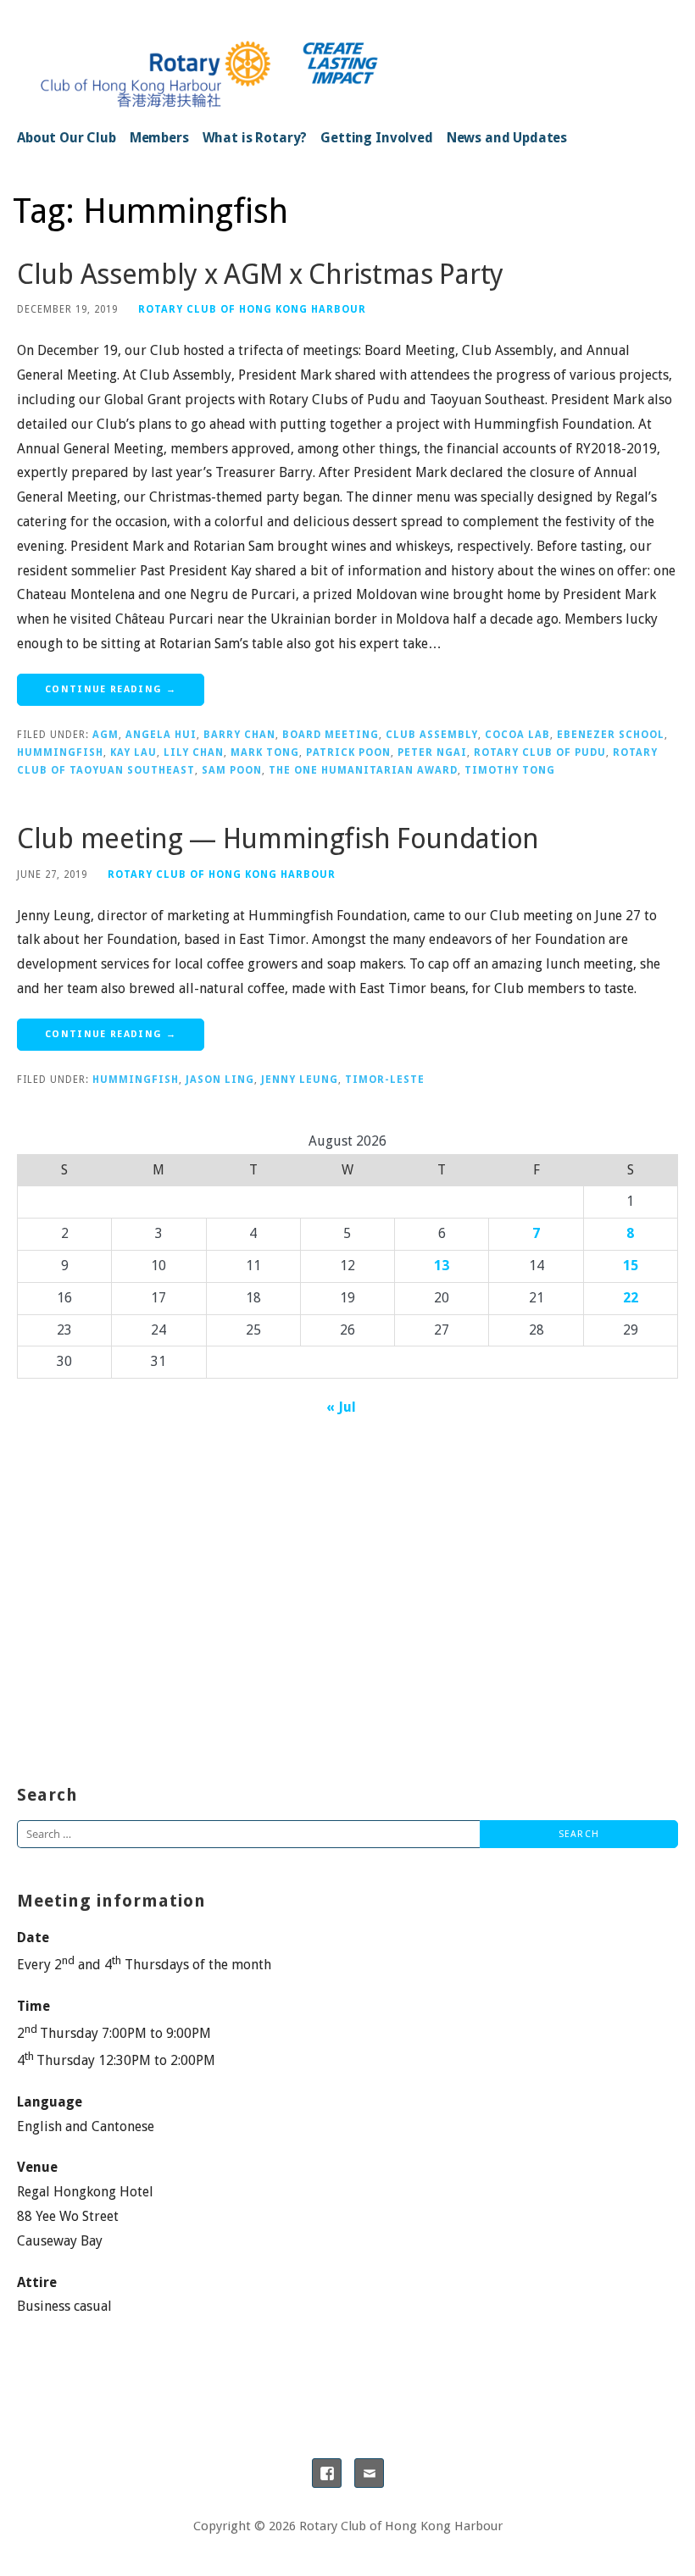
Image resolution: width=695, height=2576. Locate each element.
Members (159, 138)
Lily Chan (194, 752)
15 (631, 1266)
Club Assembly (432, 735)
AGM (106, 735)
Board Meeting (331, 735)
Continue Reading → (111, 689)
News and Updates (507, 138)
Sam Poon (232, 770)
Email (369, 2473)
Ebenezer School (611, 735)
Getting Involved (376, 138)
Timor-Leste (385, 1080)
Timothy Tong (510, 770)
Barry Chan (239, 735)
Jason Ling (220, 1080)
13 (442, 1266)
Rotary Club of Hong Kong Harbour (252, 309)
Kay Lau (133, 752)
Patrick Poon (348, 752)
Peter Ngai (432, 752)
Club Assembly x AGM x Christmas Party (260, 275)
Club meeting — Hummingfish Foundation (278, 839)
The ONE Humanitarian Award (363, 770)
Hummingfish (60, 752)
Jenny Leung (300, 1080)
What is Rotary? (255, 138)
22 (631, 1298)
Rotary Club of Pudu (540, 752)
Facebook (327, 2473)
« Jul (341, 1407)
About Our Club (67, 138)
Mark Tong (265, 752)
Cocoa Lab (517, 735)
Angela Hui (161, 735)
